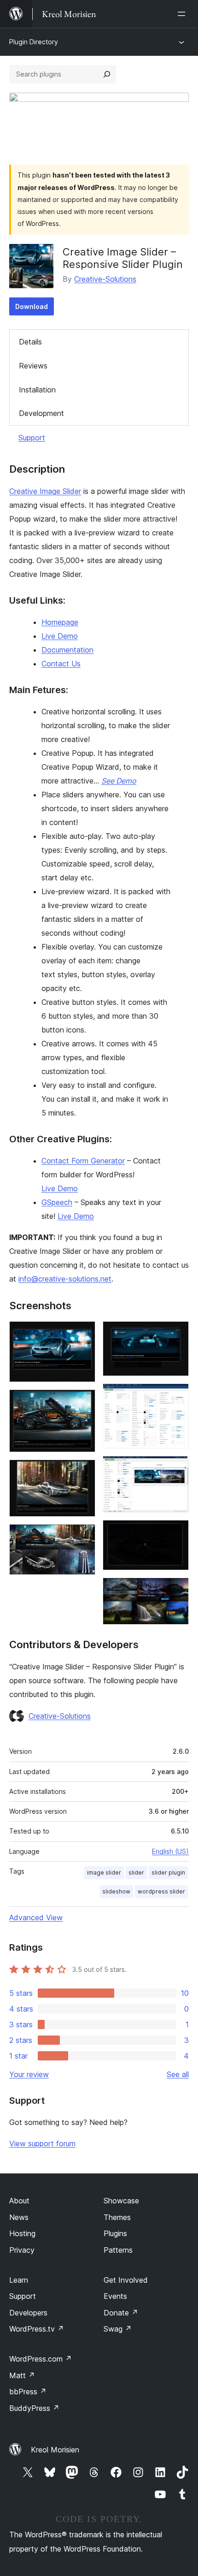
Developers (28, 2313)
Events (115, 2296)
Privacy (22, 2250)
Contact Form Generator (83, 1161)
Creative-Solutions (105, 279)
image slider (104, 1873)
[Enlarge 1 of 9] (83, 1334)
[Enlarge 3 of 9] (83, 1472)
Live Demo (60, 636)
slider (136, 1873)
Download (32, 306)
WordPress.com (41, 2359)
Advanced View (36, 1917)
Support (32, 438)
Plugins (115, 2233)
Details (30, 342)
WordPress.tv (37, 2329)
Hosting (22, 2233)
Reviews (33, 366)
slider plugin (168, 1873)
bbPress (28, 2392)
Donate (121, 2313)
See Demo (119, 781)
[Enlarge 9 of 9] (176, 1590)
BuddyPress (34, 2408)
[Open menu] (183, 14)
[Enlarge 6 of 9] (176, 1396)
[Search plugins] (107, 74)
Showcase (121, 2201)
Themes (117, 2217)
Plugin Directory (34, 42)
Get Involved (126, 2280)
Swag (118, 2329)
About (19, 2201)
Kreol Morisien (55, 2450)
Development (41, 413)
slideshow (116, 1891)
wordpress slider (161, 1891)
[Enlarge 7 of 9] (176, 1468)
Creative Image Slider (45, 491)
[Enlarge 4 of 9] (83, 1537)
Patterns (118, 2250)
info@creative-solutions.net (65, 1279)
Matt (22, 2375)
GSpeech (57, 1202)
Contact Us (61, 664)
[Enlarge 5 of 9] (176, 1334)
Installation (37, 390)
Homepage (60, 622)
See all (178, 2074)
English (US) (170, 1851)
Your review (29, 2074)
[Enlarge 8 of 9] (176, 1532)
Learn (19, 2280)
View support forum (42, 2143)
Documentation (67, 650)
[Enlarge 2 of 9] (83, 1402)
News (19, 2217)
